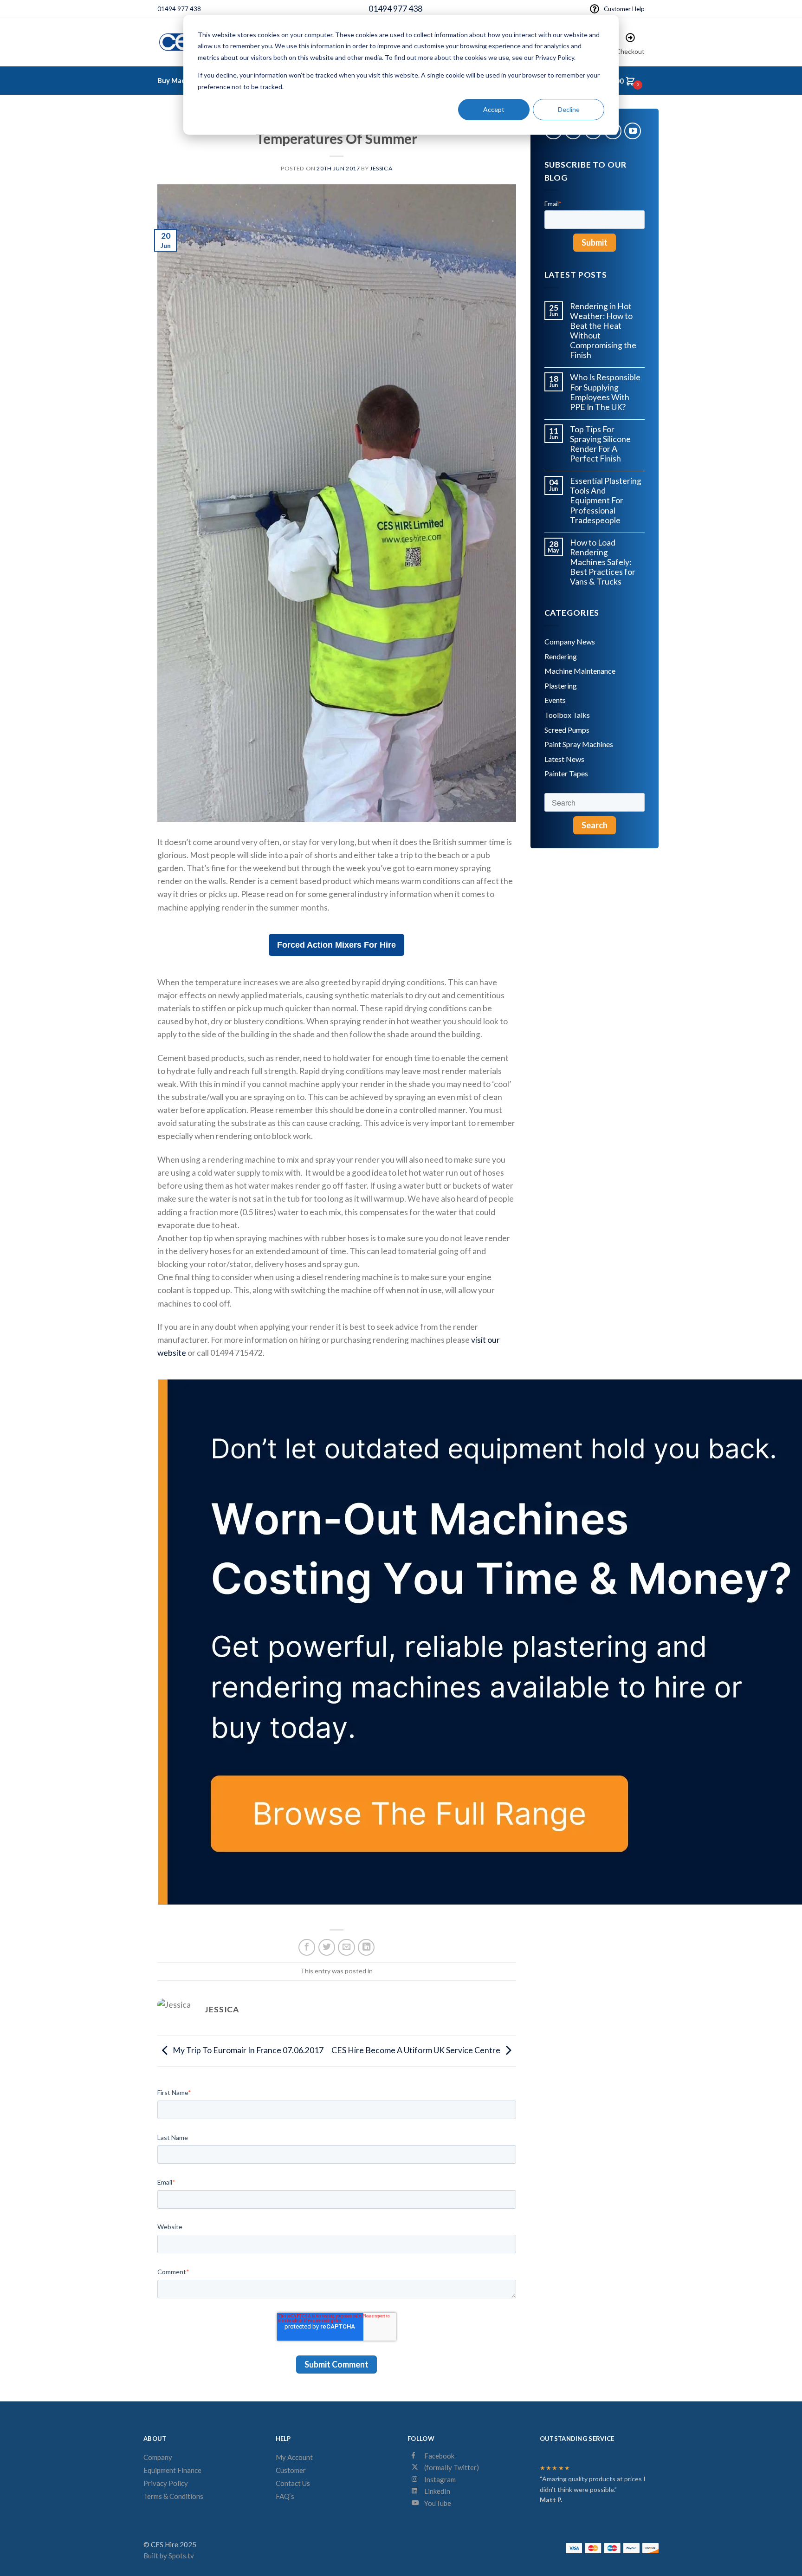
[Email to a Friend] (346, 1947)
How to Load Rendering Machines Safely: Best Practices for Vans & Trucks (603, 562)
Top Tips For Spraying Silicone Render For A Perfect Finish (600, 444)
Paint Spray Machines (579, 744)
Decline (569, 109)
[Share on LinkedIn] (366, 1947)
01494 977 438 (179, 9)
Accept (494, 109)
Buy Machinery (182, 80)
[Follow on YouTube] (633, 131)
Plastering (561, 686)
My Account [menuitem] (294, 2457)
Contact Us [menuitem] (293, 2483)
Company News (570, 641)
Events (555, 700)
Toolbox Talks (567, 715)
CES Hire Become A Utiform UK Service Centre (416, 2050)
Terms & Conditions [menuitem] (173, 2496)
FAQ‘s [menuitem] (285, 2496)
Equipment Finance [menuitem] (172, 2470)
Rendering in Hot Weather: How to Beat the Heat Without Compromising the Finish (603, 331)
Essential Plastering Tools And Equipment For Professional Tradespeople (606, 500)
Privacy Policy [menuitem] (166, 2483)
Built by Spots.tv (169, 2556)
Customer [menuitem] (291, 2470)
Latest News (564, 759)
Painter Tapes (566, 773)
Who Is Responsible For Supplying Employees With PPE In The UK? (605, 392)
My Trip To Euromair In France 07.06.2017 (248, 2050)
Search (595, 825)
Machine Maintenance (580, 671)
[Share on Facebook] (307, 1947)
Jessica (381, 168)
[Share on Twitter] (327, 1947)
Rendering (561, 656)
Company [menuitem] (158, 2457)
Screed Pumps (567, 730)
